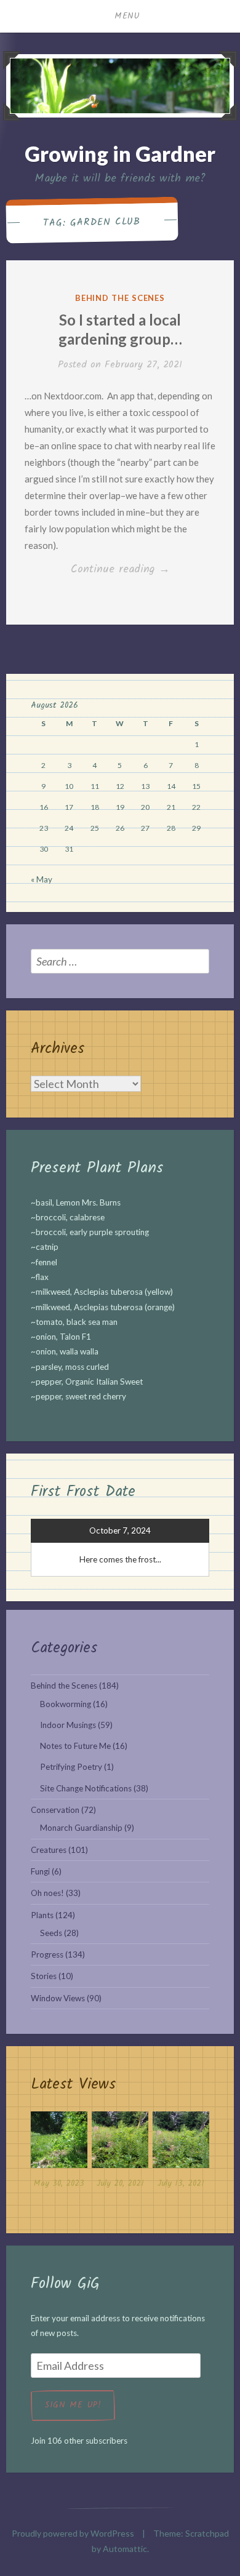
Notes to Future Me (75, 1746)
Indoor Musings (68, 1725)
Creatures (49, 1850)
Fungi (40, 1871)
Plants (42, 1915)
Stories (44, 1976)
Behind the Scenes (120, 298)
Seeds (51, 1933)
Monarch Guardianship (81, 1828)
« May (42, 879)
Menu (127, 16)
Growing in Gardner (120, 154)
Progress (47, 1954)
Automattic (125, 2549)
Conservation (55, 1810)
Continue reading (138, 570)
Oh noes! (47, 1893)
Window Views (58, 1998)
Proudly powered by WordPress (73, 2533)
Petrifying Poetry (71, 1767)
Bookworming (66, 1704)
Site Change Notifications (86, 1788)
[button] (59, 2153)
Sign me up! (73, 2405)
